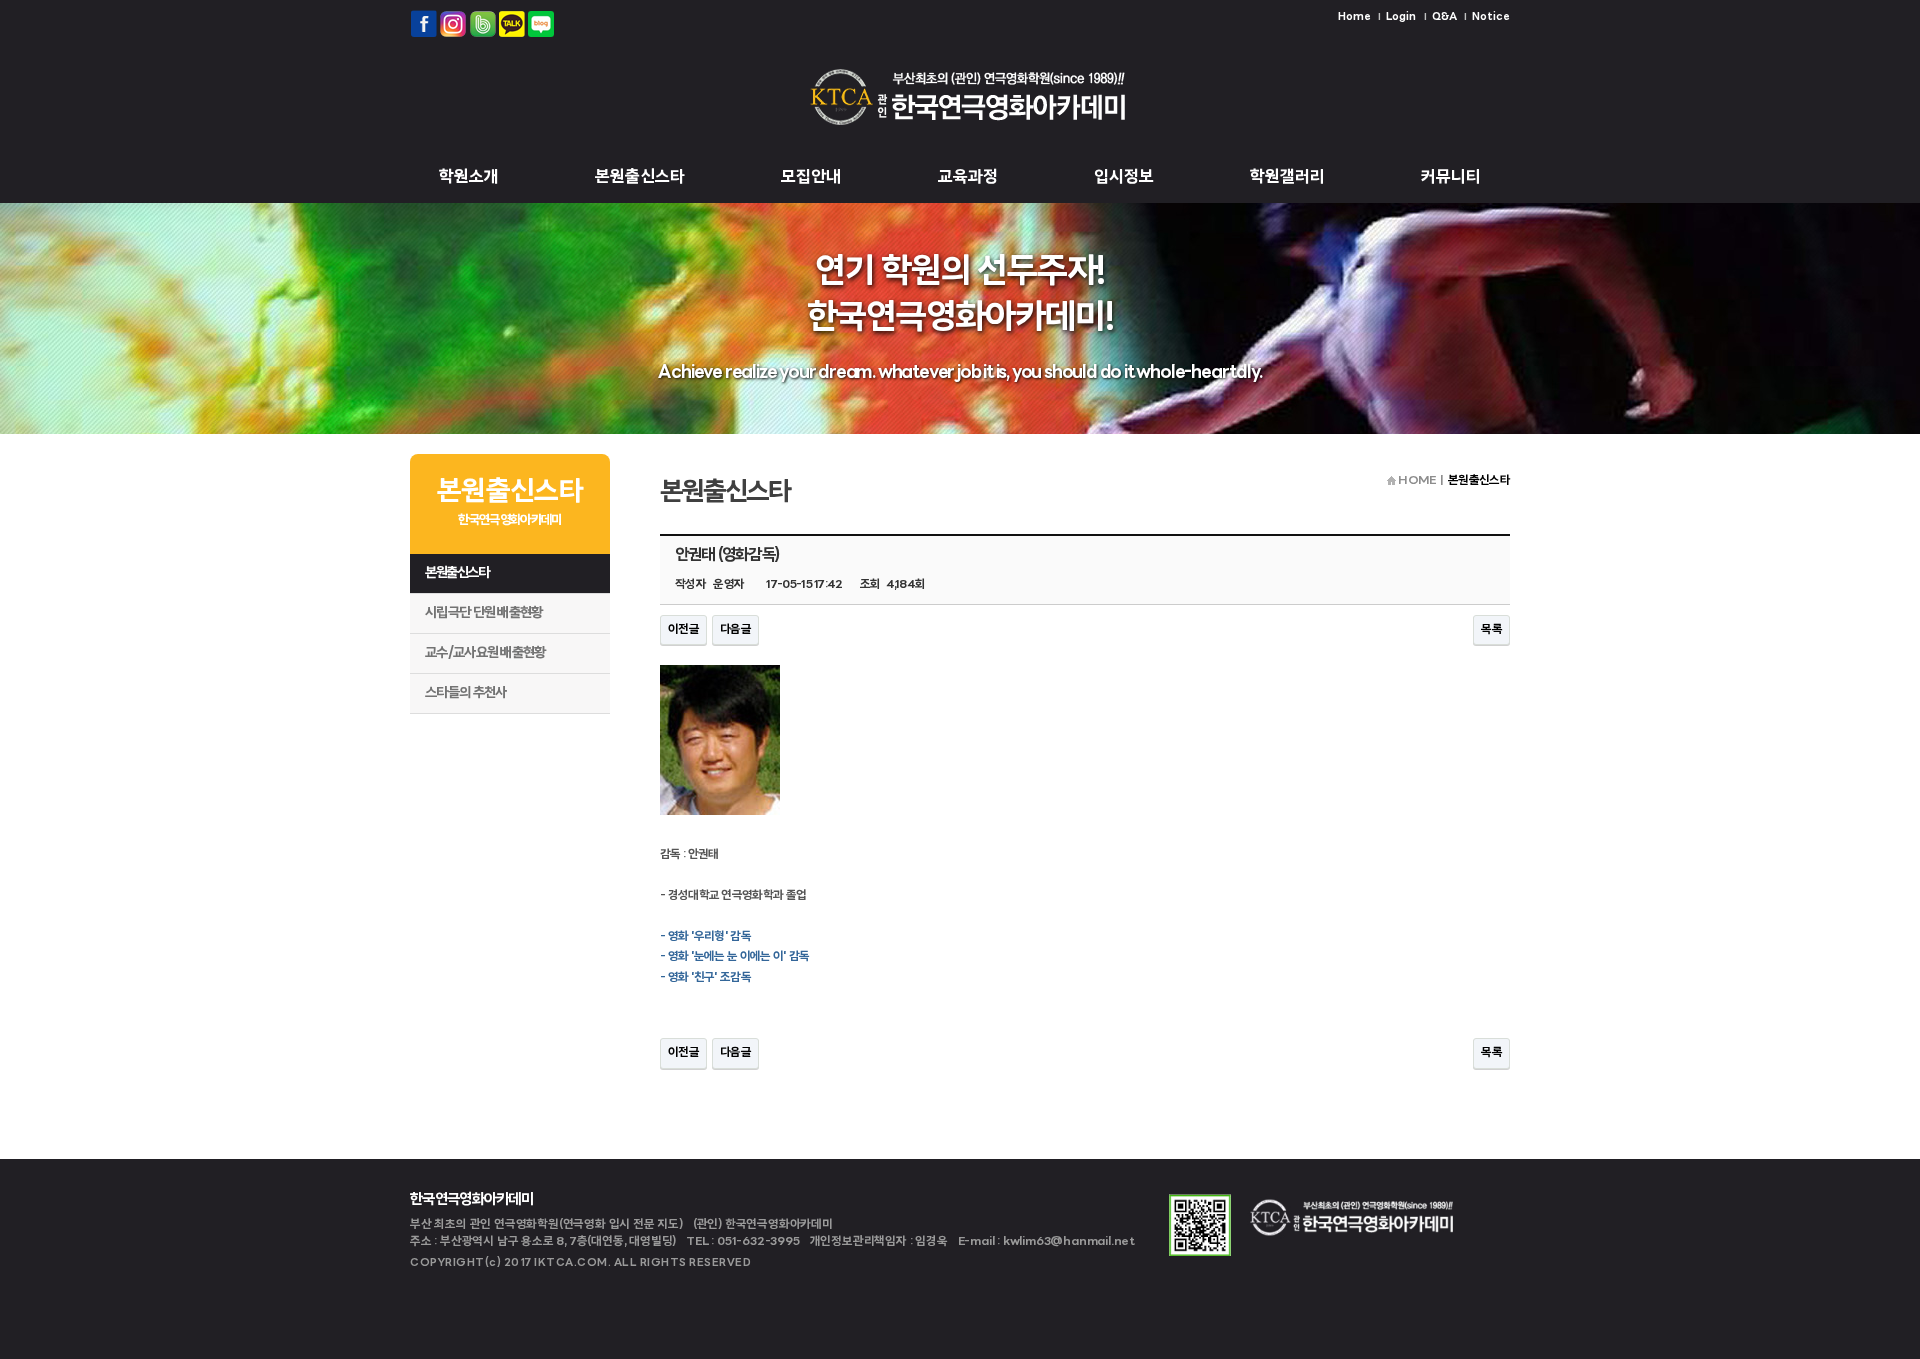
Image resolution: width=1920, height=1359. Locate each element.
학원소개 (469, 177)
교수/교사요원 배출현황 (485, 653)
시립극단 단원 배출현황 (484, 613)
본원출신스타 (640, 177)
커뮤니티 (1451, 177)
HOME (1416, 481)
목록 (1491, 630)
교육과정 (968, 177)
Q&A (1444, 17)
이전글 (683, 630)
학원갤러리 (1287, 177)
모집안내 (811, 177)
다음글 (735, 630)
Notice (1491, 17)
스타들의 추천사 (465, 693)
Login (1401, 17)
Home (1354, 17)
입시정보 (1124, 177)
